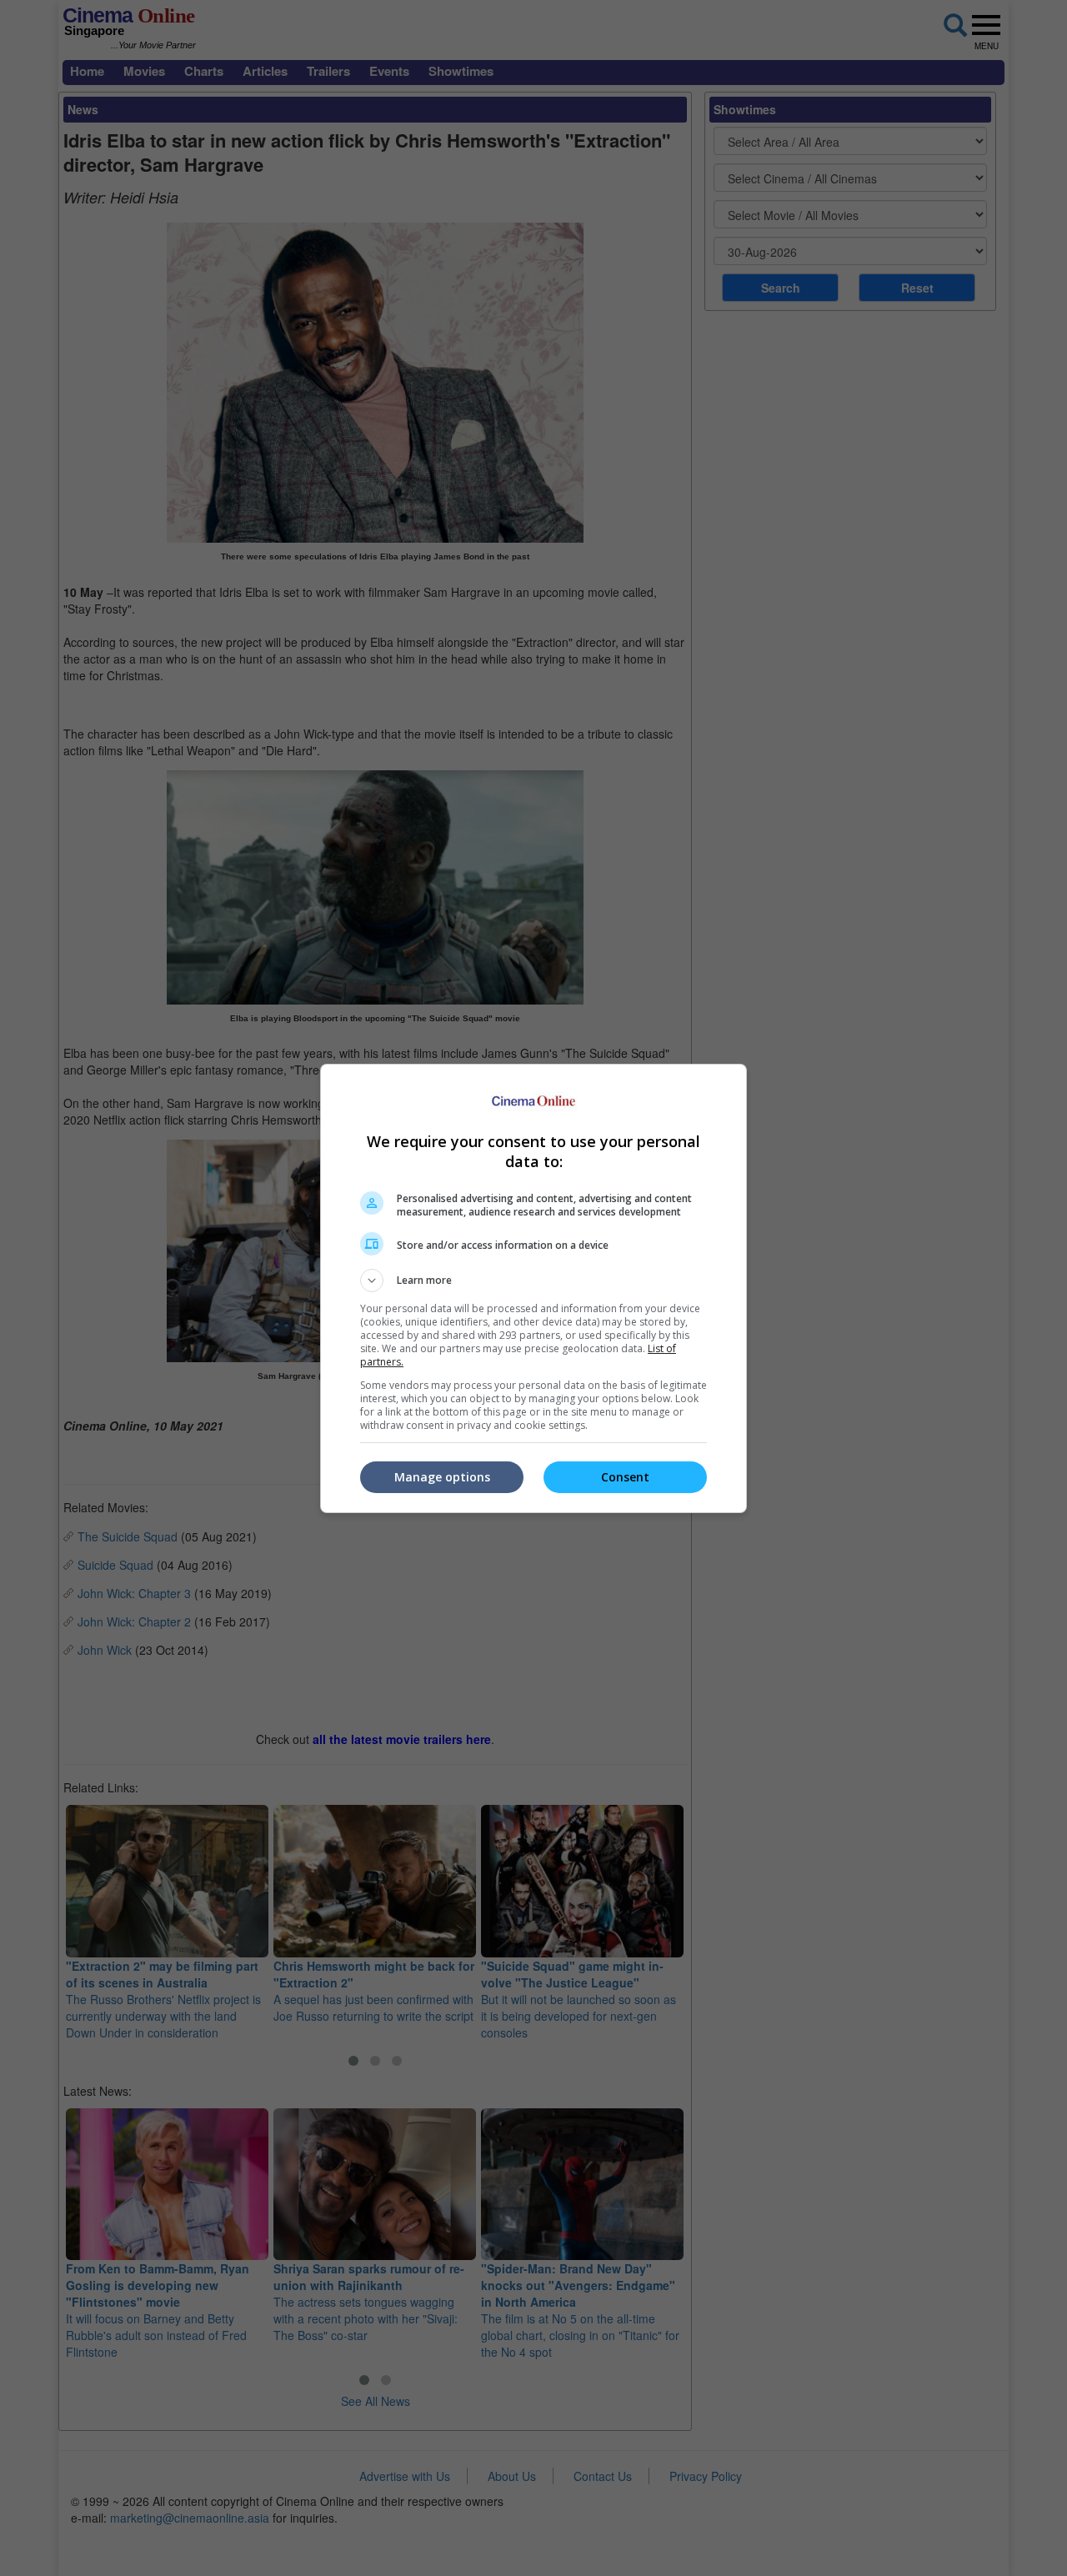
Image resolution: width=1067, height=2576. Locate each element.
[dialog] (533, 1288)
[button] (533, 1280)
